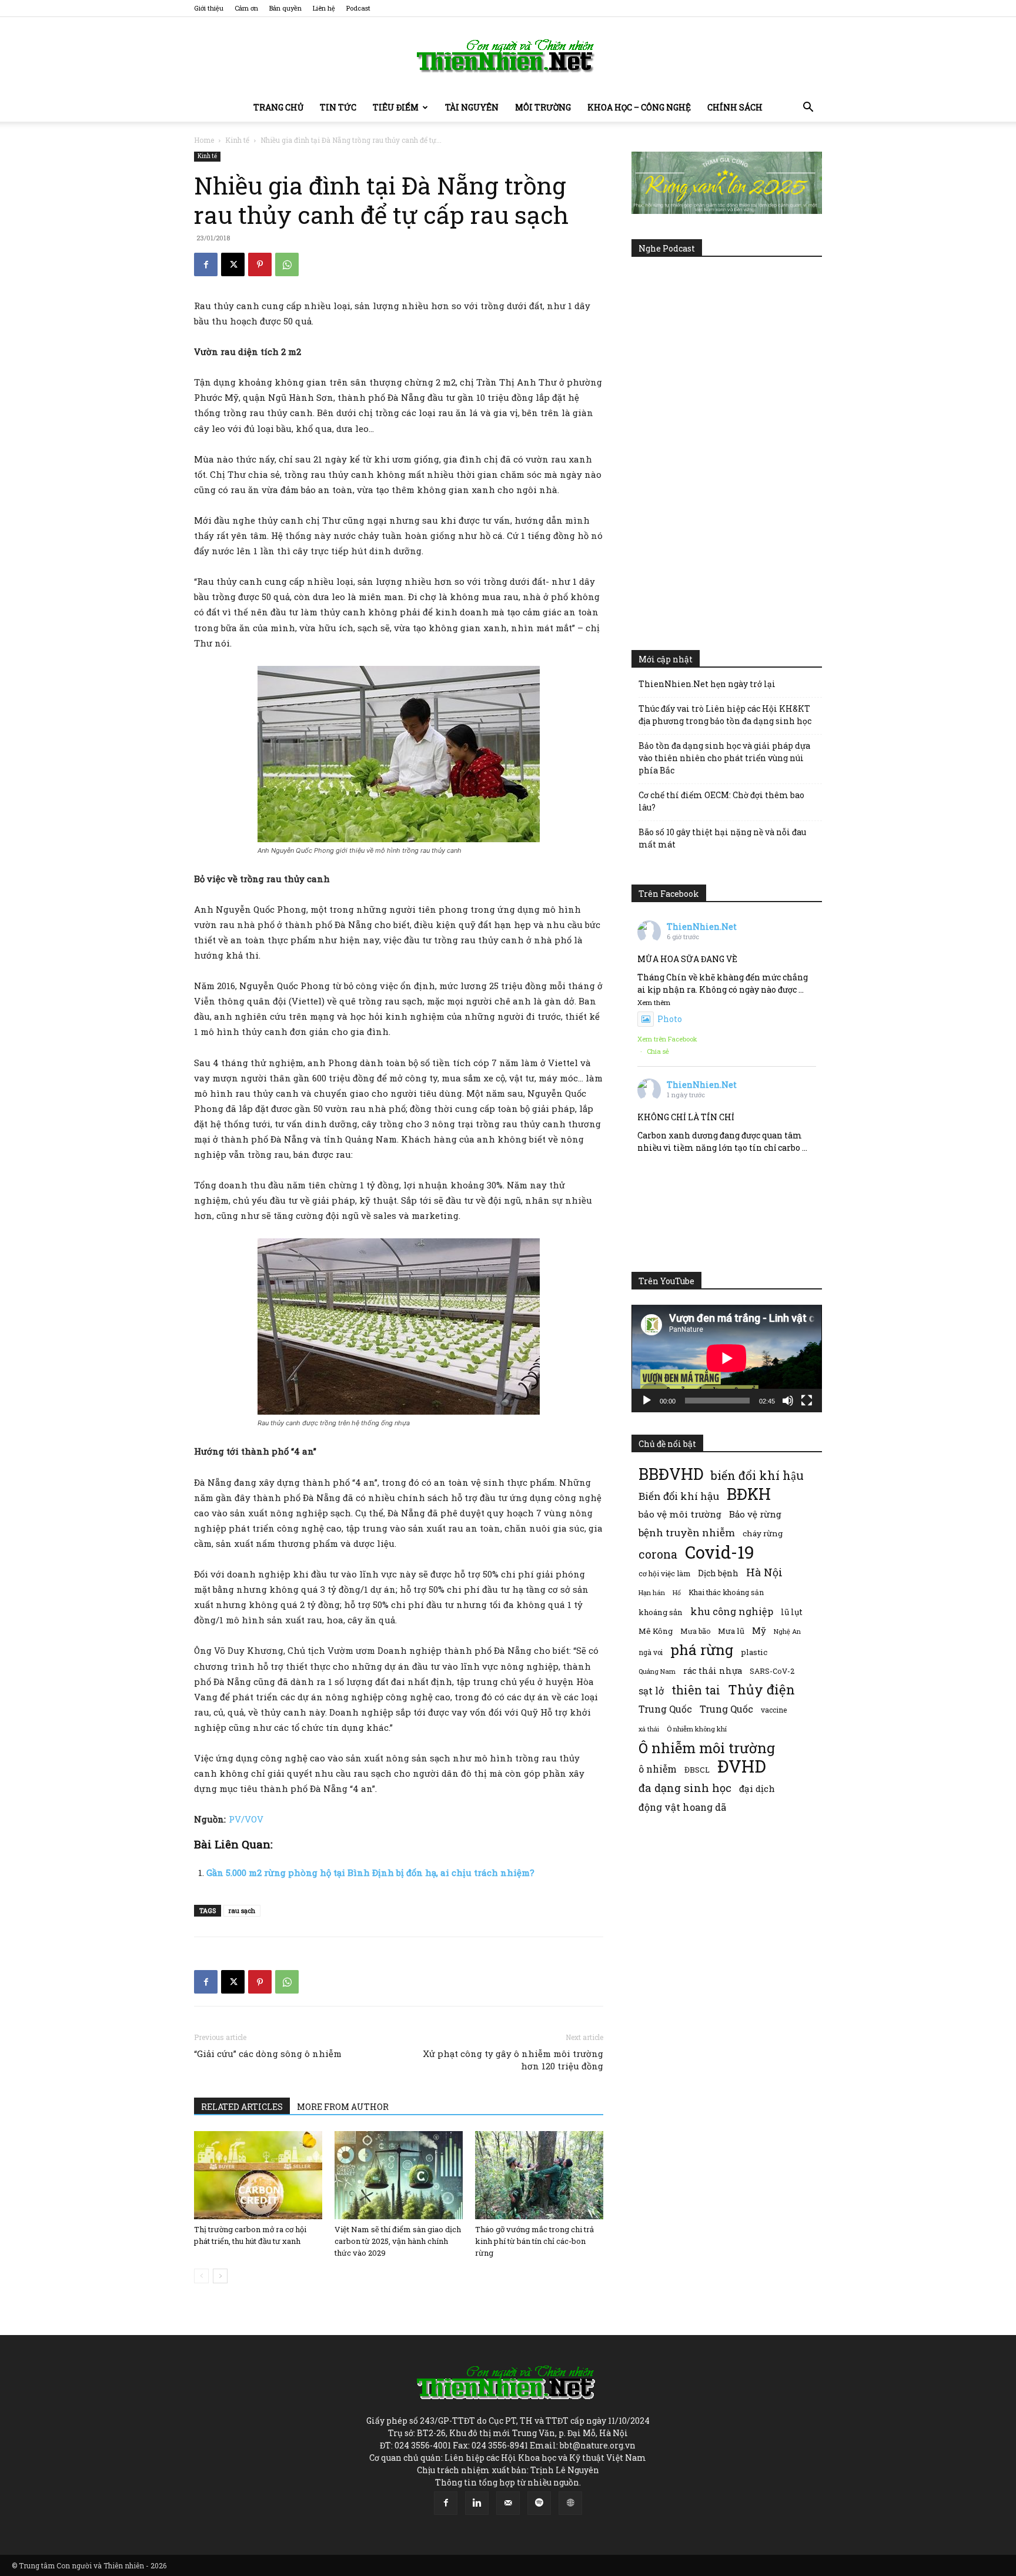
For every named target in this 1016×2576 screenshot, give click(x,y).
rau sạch (242, 1910)
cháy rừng (763, 1533)
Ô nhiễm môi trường (707, 1748)
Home (204, 140)
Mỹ (759, 1630)
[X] (233, 264)
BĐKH (749, 1494)
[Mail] (508, 2503)
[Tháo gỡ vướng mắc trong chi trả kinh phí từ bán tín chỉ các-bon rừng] (539, 2175)
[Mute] (788, 1401)
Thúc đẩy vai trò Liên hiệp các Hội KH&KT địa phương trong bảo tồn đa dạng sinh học (725, 715)
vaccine (774, 1710)
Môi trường (543, 107)
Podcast (358, 8)
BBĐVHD (671, 1474)
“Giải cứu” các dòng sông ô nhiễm (268, 2054)
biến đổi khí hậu (757, 1475)
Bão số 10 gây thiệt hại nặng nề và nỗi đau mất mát (722, 838)
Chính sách (735, 107)
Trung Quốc (665, 1709)
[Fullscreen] (807, 1401)
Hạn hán (652, 1592)
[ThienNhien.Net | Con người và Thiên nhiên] (508, 56)
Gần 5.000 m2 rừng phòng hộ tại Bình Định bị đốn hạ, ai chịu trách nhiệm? (370, 1872)
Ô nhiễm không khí (697, 1729)
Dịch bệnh (718, 1573)
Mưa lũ (731, 1631)
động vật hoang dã (682, 1807)
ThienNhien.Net (702, 927)
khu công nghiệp (732, 1611)
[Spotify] (539, 2503)
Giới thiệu (209, 8)
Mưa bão (695, 1631)
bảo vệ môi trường (680, 1514)
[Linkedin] (477, 2503)
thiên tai (696, 1690)
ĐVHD (742, 1766)
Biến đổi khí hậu (679, 1496)
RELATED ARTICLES (242, 2107)
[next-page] (220, 2276)
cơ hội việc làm (664, 1573)
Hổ (677, 1593)
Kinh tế (237, 140)
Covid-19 (720, 1552)
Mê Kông (656, 1631)
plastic (754, 1652)
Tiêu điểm (396, 107)
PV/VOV (246, 1819)
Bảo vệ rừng (755, 1514)
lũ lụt (792, 1612)
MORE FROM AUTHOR (343, 2107)
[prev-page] (201, 2276)
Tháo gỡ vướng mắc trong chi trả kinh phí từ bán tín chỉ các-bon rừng (534, 2241)
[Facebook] (206, 264)
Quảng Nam (657, 1671)
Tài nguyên (472, 107)
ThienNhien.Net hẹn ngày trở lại (707, 684)
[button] (808, 108)
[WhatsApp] (287, 264)
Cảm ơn (246, 8)
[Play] (647, 1401)
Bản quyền (285, 8)
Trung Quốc (726, 1709)
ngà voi (651, 1652)
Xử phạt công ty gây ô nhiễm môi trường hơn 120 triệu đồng (513, 2060)
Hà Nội (764, 1572)
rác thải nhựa (713, 1671)
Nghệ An (787, 1631)
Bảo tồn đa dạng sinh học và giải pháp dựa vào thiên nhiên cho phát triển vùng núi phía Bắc (724, 758)
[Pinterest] (260, 264)
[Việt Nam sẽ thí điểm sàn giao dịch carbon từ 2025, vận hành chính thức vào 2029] (399, 2175)
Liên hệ (324, 8)
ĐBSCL (697, 1770)
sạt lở (651, 1691)
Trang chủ (278, 107)
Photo (670, 1019)
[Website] (570, 2503)
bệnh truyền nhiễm (687, 1532)
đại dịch (757, 1788)
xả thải (649, 1729)
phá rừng (702, 1649)
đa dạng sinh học (685, 1788)
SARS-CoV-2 (772, 1671)
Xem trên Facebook (667, 1039)
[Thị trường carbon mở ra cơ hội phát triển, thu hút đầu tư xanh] (258, 2175)
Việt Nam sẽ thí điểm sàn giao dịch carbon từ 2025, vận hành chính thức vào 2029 (398, 2241)
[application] (727, 1358)
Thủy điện (761, 1689)
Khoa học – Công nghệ (639, 107)
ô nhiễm (658, 1769)
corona (658, 1554)
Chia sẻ (658, 1051)
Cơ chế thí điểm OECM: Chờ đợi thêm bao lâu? (721, 801)
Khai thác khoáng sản (726, 1592)
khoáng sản (661, 1612)
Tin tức (338, 107)
